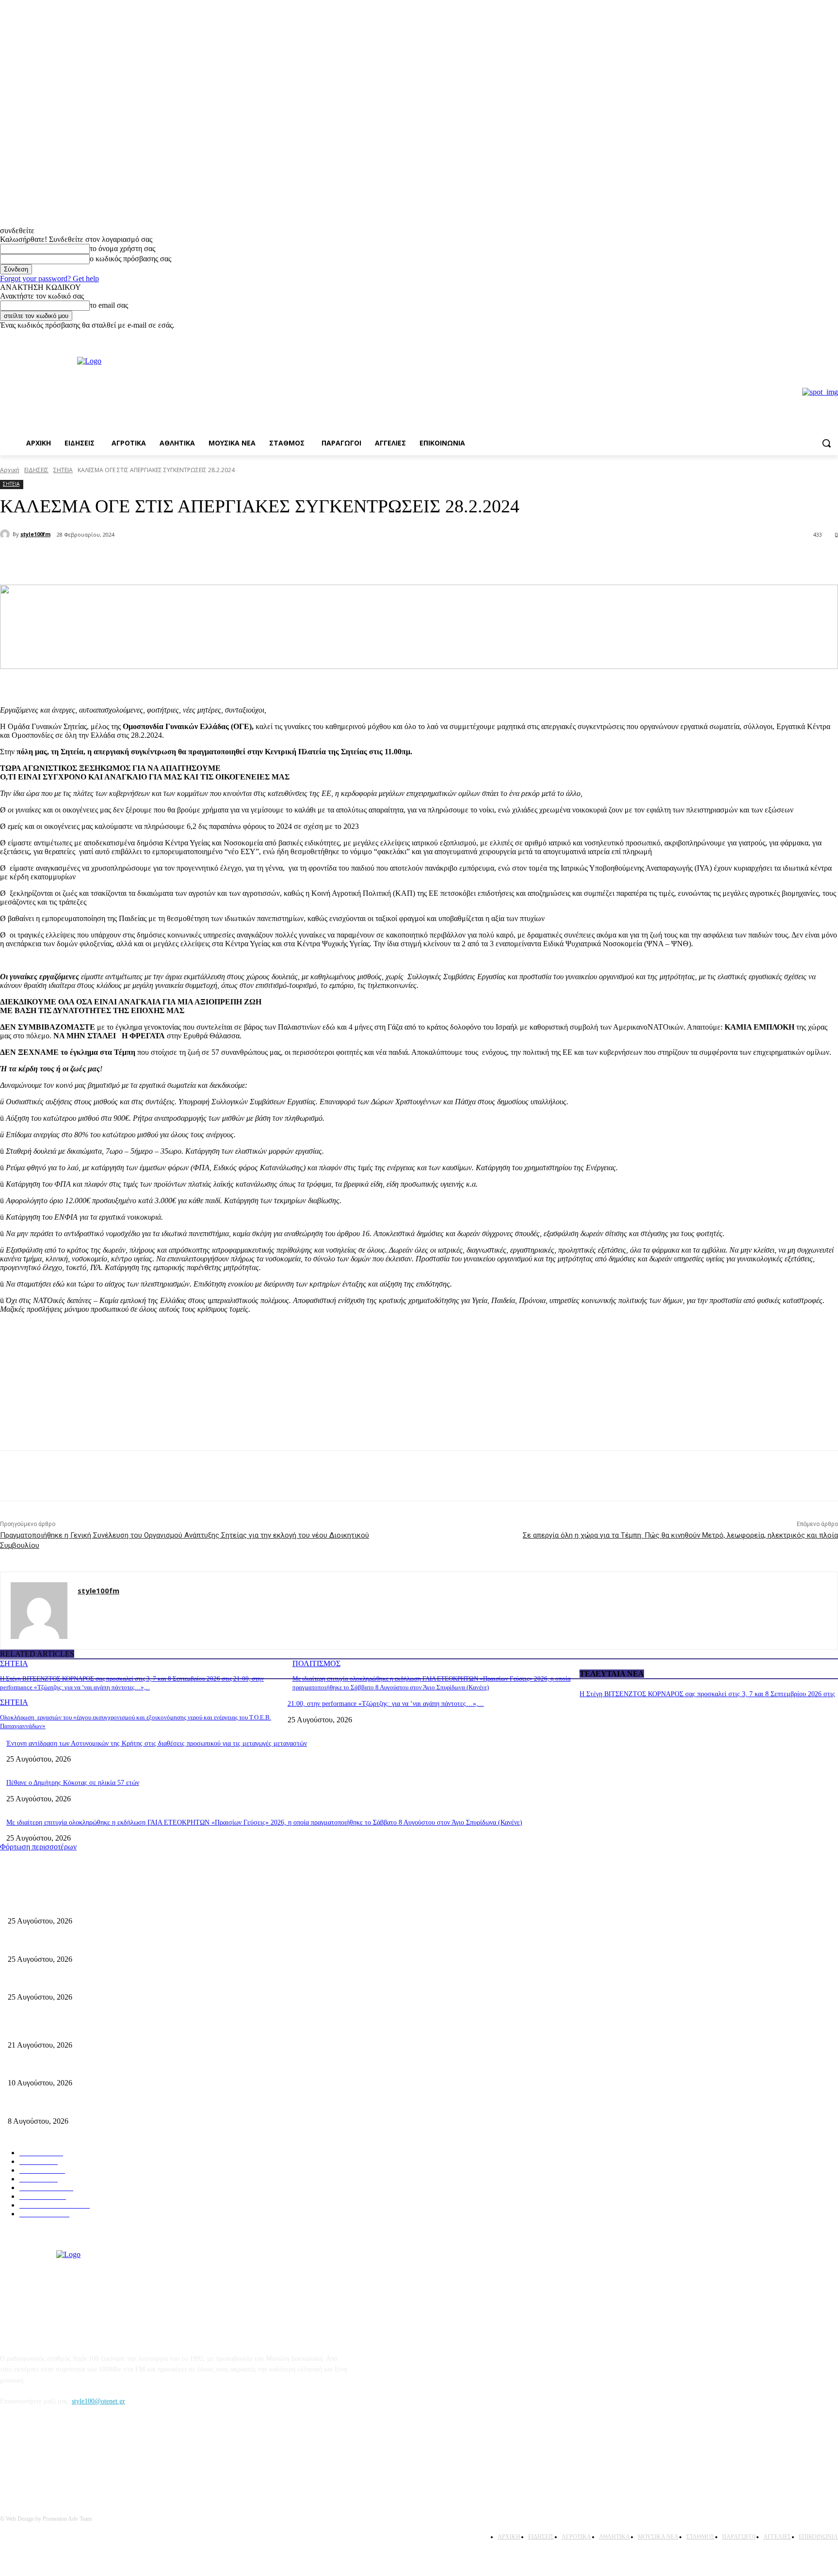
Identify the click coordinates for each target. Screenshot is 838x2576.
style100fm (35, 534)
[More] (164, 560)
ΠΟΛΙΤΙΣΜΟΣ (316, 1663)
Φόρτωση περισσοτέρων (38, 1847)
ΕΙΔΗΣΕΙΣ (36, 470)
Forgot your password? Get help (49, 278)
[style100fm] (6, 534)
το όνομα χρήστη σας (122, 248)
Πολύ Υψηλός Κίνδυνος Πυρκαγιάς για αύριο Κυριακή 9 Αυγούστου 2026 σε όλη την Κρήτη (136, 2105)
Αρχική (10, 470)
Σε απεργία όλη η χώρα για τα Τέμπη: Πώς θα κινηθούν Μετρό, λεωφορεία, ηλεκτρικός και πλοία (680, 1535)
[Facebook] (819, 337)
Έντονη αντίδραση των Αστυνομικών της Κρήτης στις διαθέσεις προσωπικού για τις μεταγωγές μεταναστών (157, 1743)
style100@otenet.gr (98, 2401)
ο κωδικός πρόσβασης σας (130, 259)
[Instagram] (832, 337)
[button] (826, 443)
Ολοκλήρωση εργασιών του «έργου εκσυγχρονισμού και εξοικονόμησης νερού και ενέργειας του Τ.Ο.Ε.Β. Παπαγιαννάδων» (180, 1981)
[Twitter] (129, 560)
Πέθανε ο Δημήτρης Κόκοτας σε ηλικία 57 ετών (73, 1783)
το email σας (109, 305)
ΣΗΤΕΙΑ (63, 470)
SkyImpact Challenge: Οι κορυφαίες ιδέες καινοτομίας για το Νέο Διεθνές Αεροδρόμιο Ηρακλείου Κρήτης (156, 2067)
